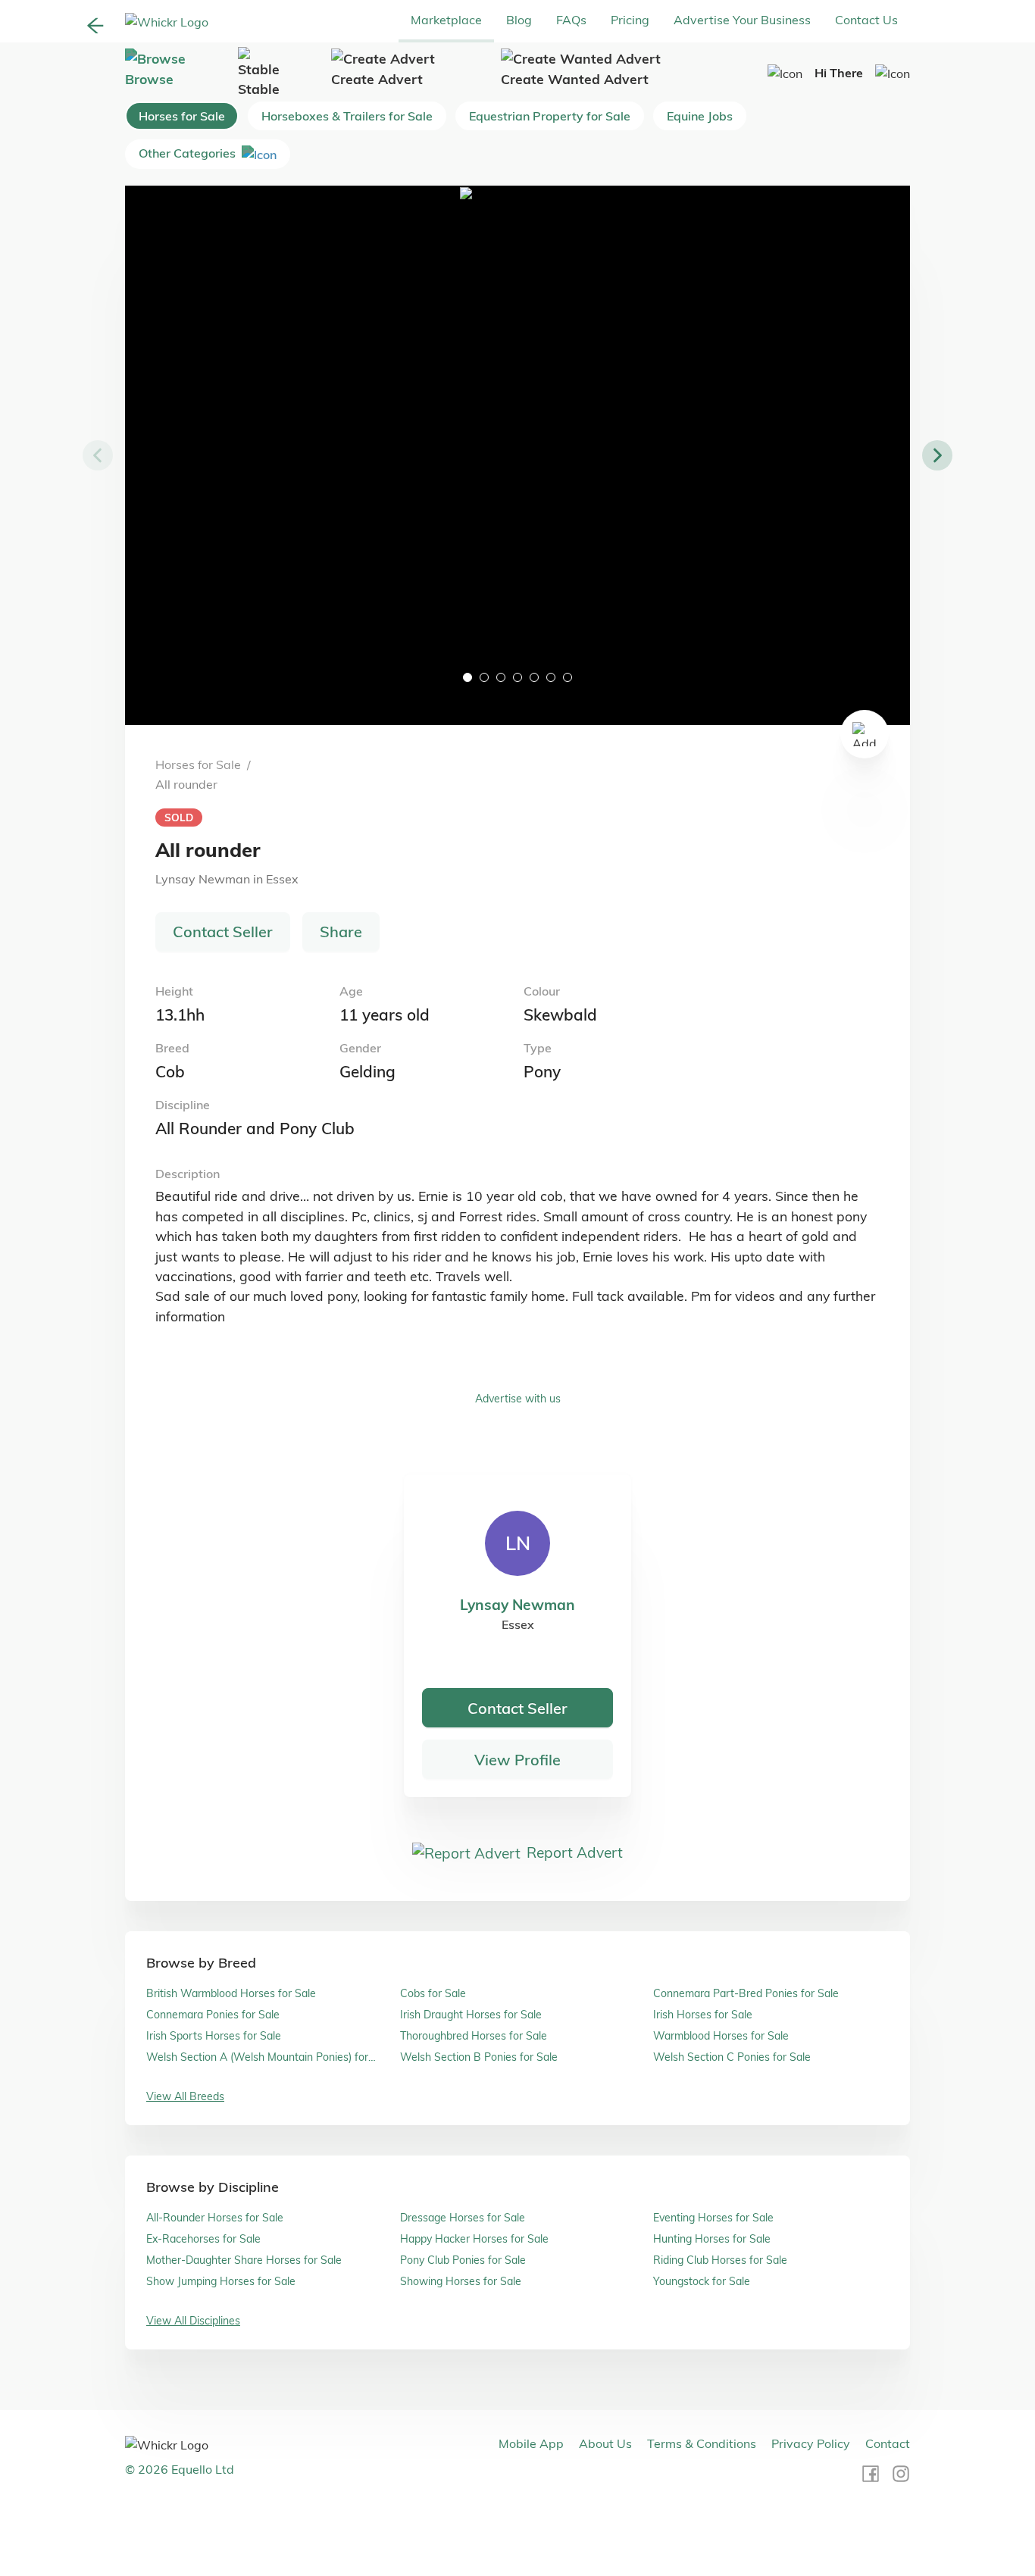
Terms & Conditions (702, 2443)
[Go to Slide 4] (517, 677)
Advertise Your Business (742, 20)
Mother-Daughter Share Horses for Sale (244, 2260)
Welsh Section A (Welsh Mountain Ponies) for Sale (257, 2057)
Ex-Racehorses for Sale (203, 2239)
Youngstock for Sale (702, 2281)
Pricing (630, 20)
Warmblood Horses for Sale (721, 2036)
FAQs (571, 20)
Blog (519, 20)
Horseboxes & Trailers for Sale (347, 116)
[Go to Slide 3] (501, 677)
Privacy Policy (811, 2443)
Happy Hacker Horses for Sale (474, 2239)
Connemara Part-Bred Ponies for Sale (746, 1993)
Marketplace (446, 20)
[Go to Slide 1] (467, 677)
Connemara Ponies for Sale (213, 2015)
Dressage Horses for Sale (463, 2218)
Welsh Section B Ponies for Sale (479, 2057)
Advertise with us (518, 1399)
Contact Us (866, 20)
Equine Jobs (700, 116)
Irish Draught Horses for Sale (471, 2015)
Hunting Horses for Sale (712, 2239)
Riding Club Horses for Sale (720, 2260)
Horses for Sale (182, 116)
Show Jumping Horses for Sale (221, 2281)
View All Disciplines (193, 2321)
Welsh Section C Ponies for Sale (732, 2057)
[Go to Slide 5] (534, 677)
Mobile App (531, 2443)
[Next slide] (937, 455)
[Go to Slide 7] (568, 677)
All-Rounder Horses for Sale (215, 2218)
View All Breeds (185, 2096)
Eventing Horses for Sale (713, 2218)
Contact (888, 2443)
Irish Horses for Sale (703, 2015)
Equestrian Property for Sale (550, 116)
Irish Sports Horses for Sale (214, 2036)
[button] (517, 455)
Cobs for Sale (433, 1993)
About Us (605, 2443)
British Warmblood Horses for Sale (231, 1993)
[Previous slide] (98, 455)
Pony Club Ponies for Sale (463, 2260)
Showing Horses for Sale (461, 2281)
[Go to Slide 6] (551, 677)
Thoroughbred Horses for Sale (474, 2036)
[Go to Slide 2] (484, 677)
